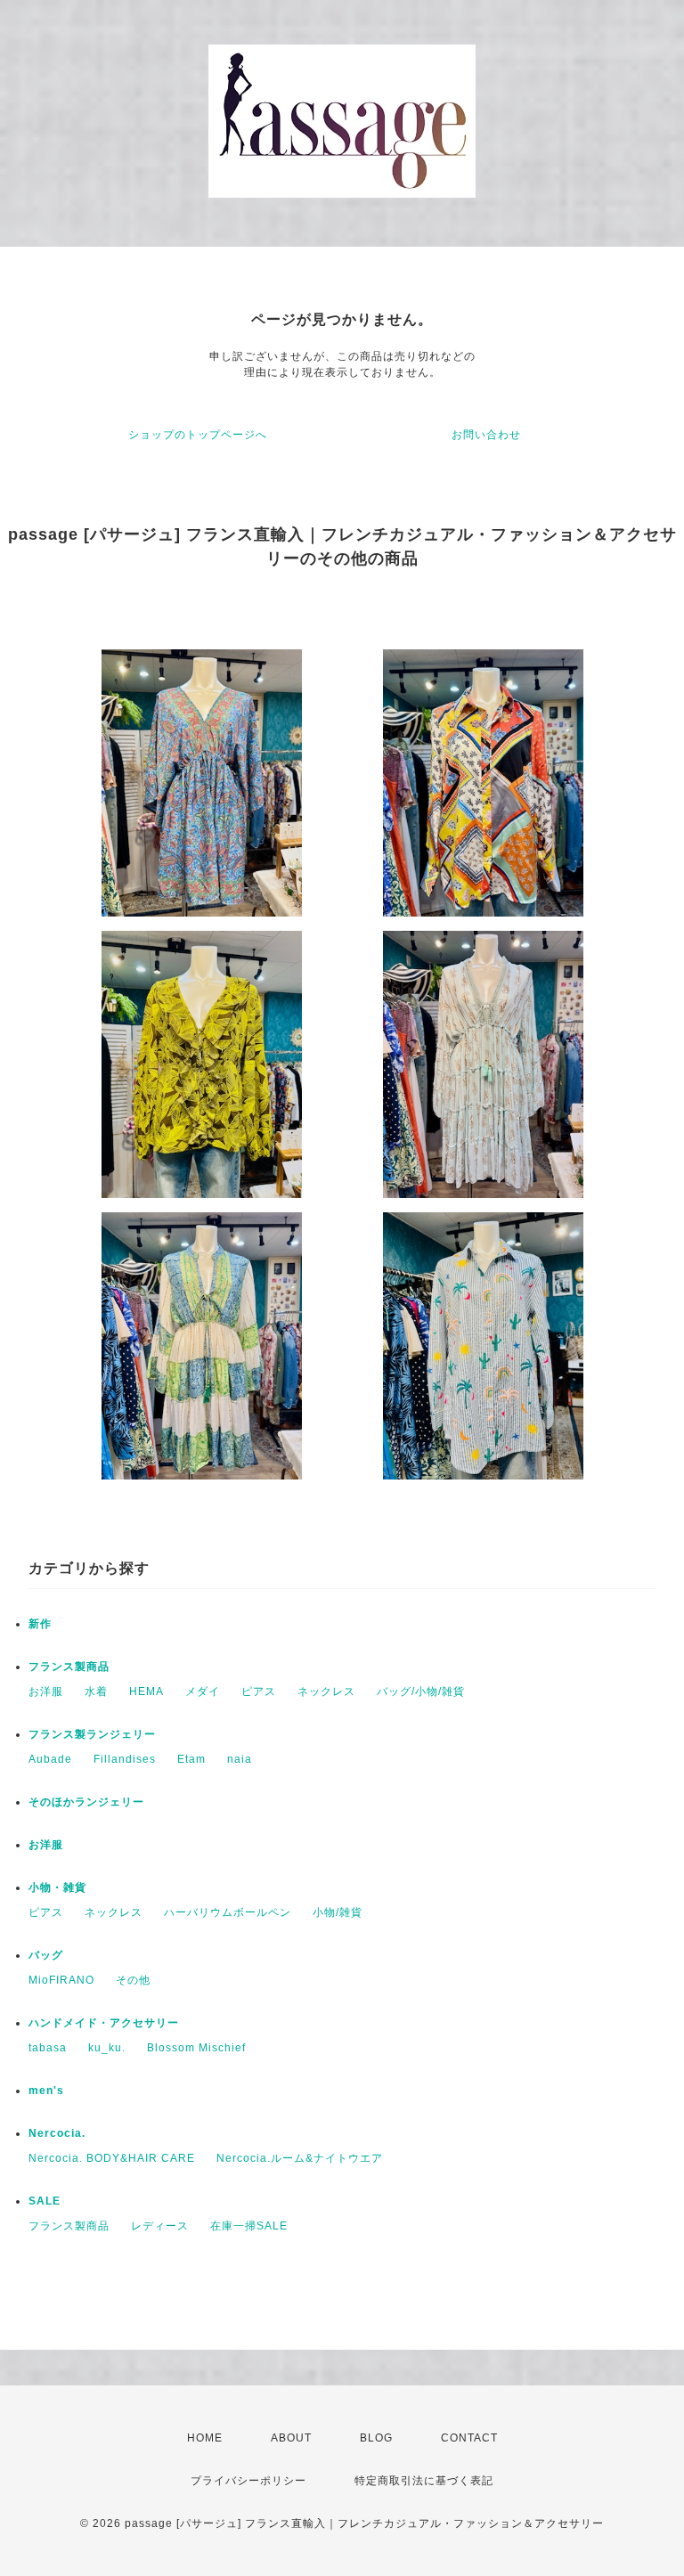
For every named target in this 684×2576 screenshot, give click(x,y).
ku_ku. (107, 2048)
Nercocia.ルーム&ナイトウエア (300, 2158)
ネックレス (326, 1692)
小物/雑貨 (338, 1912)
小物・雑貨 (57, 1887)
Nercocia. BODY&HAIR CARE (112, 2158)
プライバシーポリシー (248, 2481)
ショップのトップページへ (198, 435)
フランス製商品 (69, 1667)
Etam (191, 1759)
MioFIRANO (61, 1980)
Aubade (50, 1759)
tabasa (48, 2048)
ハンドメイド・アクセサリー (104, 2023)
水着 (96, 1692)
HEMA (147, 1692)
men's (46, 2091)
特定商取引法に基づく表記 (424, 2481)
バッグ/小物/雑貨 (421, 1692)
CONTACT (469, 2438)
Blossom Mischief (196, 2048)
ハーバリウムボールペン (228, 1912)
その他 (133, 1980)
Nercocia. (57, 2133)
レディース (160, 2226)
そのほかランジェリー (86, 1802)
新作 (40, 1624)
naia (240, 1759)
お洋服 (46, 1692)
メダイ (203, 1692)
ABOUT (291, 2438)
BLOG (376, 2438)
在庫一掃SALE (249, 2226)
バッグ (46, 1955)
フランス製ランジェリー (92, 1734)
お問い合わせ (486, 435)
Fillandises (125, 1759)
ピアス (259, 1692)
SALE (45, 2201)
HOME (205, 2438)
